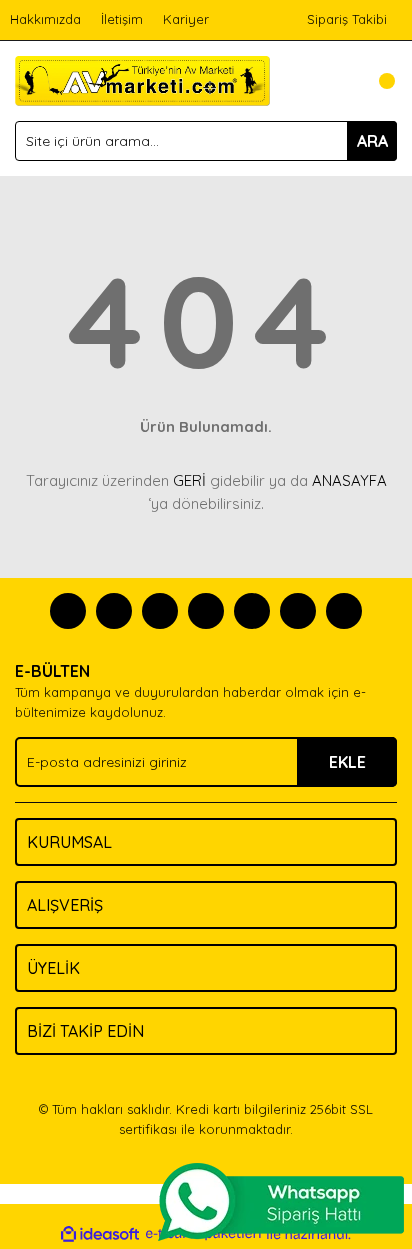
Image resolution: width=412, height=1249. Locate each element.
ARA (372, 141)
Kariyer (186, 19)
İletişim (122, 19)
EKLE (347, 762)
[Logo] (142, 79)
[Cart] (377, 81)
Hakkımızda (45, 19)
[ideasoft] (100, 1234)
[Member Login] (337, 81)
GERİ (189, 480)
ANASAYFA (349, 480)
